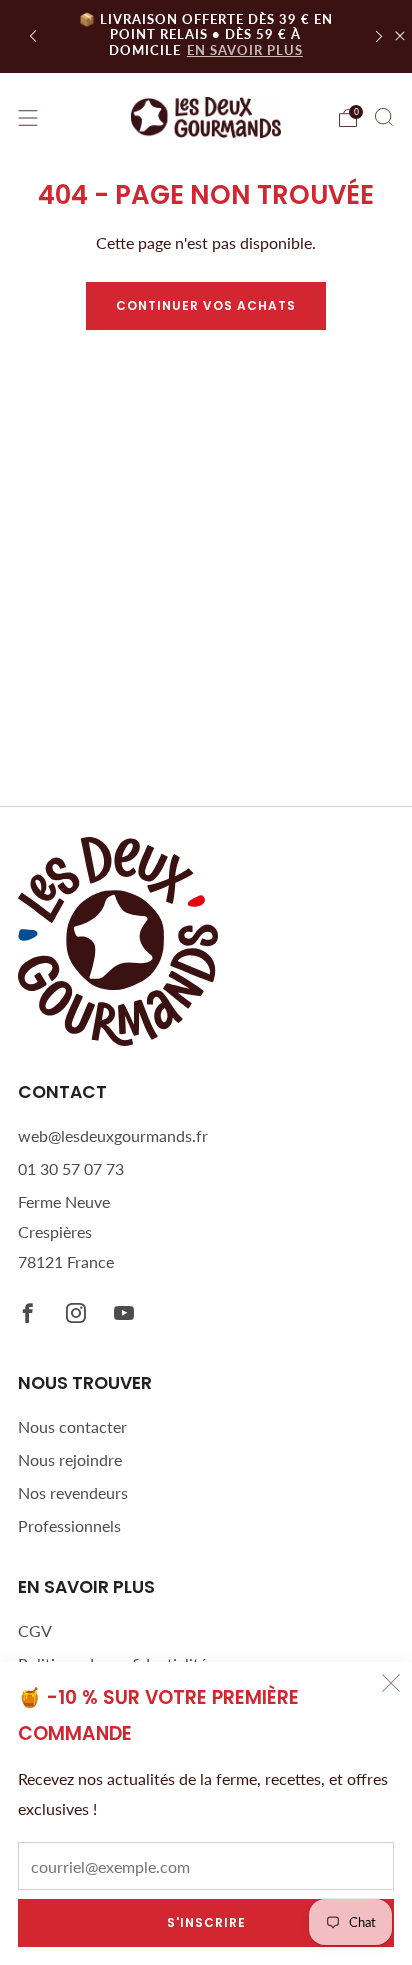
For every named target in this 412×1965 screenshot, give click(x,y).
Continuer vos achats (206, 305)
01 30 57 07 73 (71, 1168)
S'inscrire (206, 1922)
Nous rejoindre (70, 1459)
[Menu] (28, 118)
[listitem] (205, 36)
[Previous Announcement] (33, 36)
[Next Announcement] (379, 36)
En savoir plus (245, 50)
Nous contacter (72, 1426)
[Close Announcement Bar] (400, 36)
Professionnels (69, 1525)
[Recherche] (384, 117)
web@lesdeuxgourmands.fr (113, 1135)
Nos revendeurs (73, 1492)
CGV (35, 1630)
